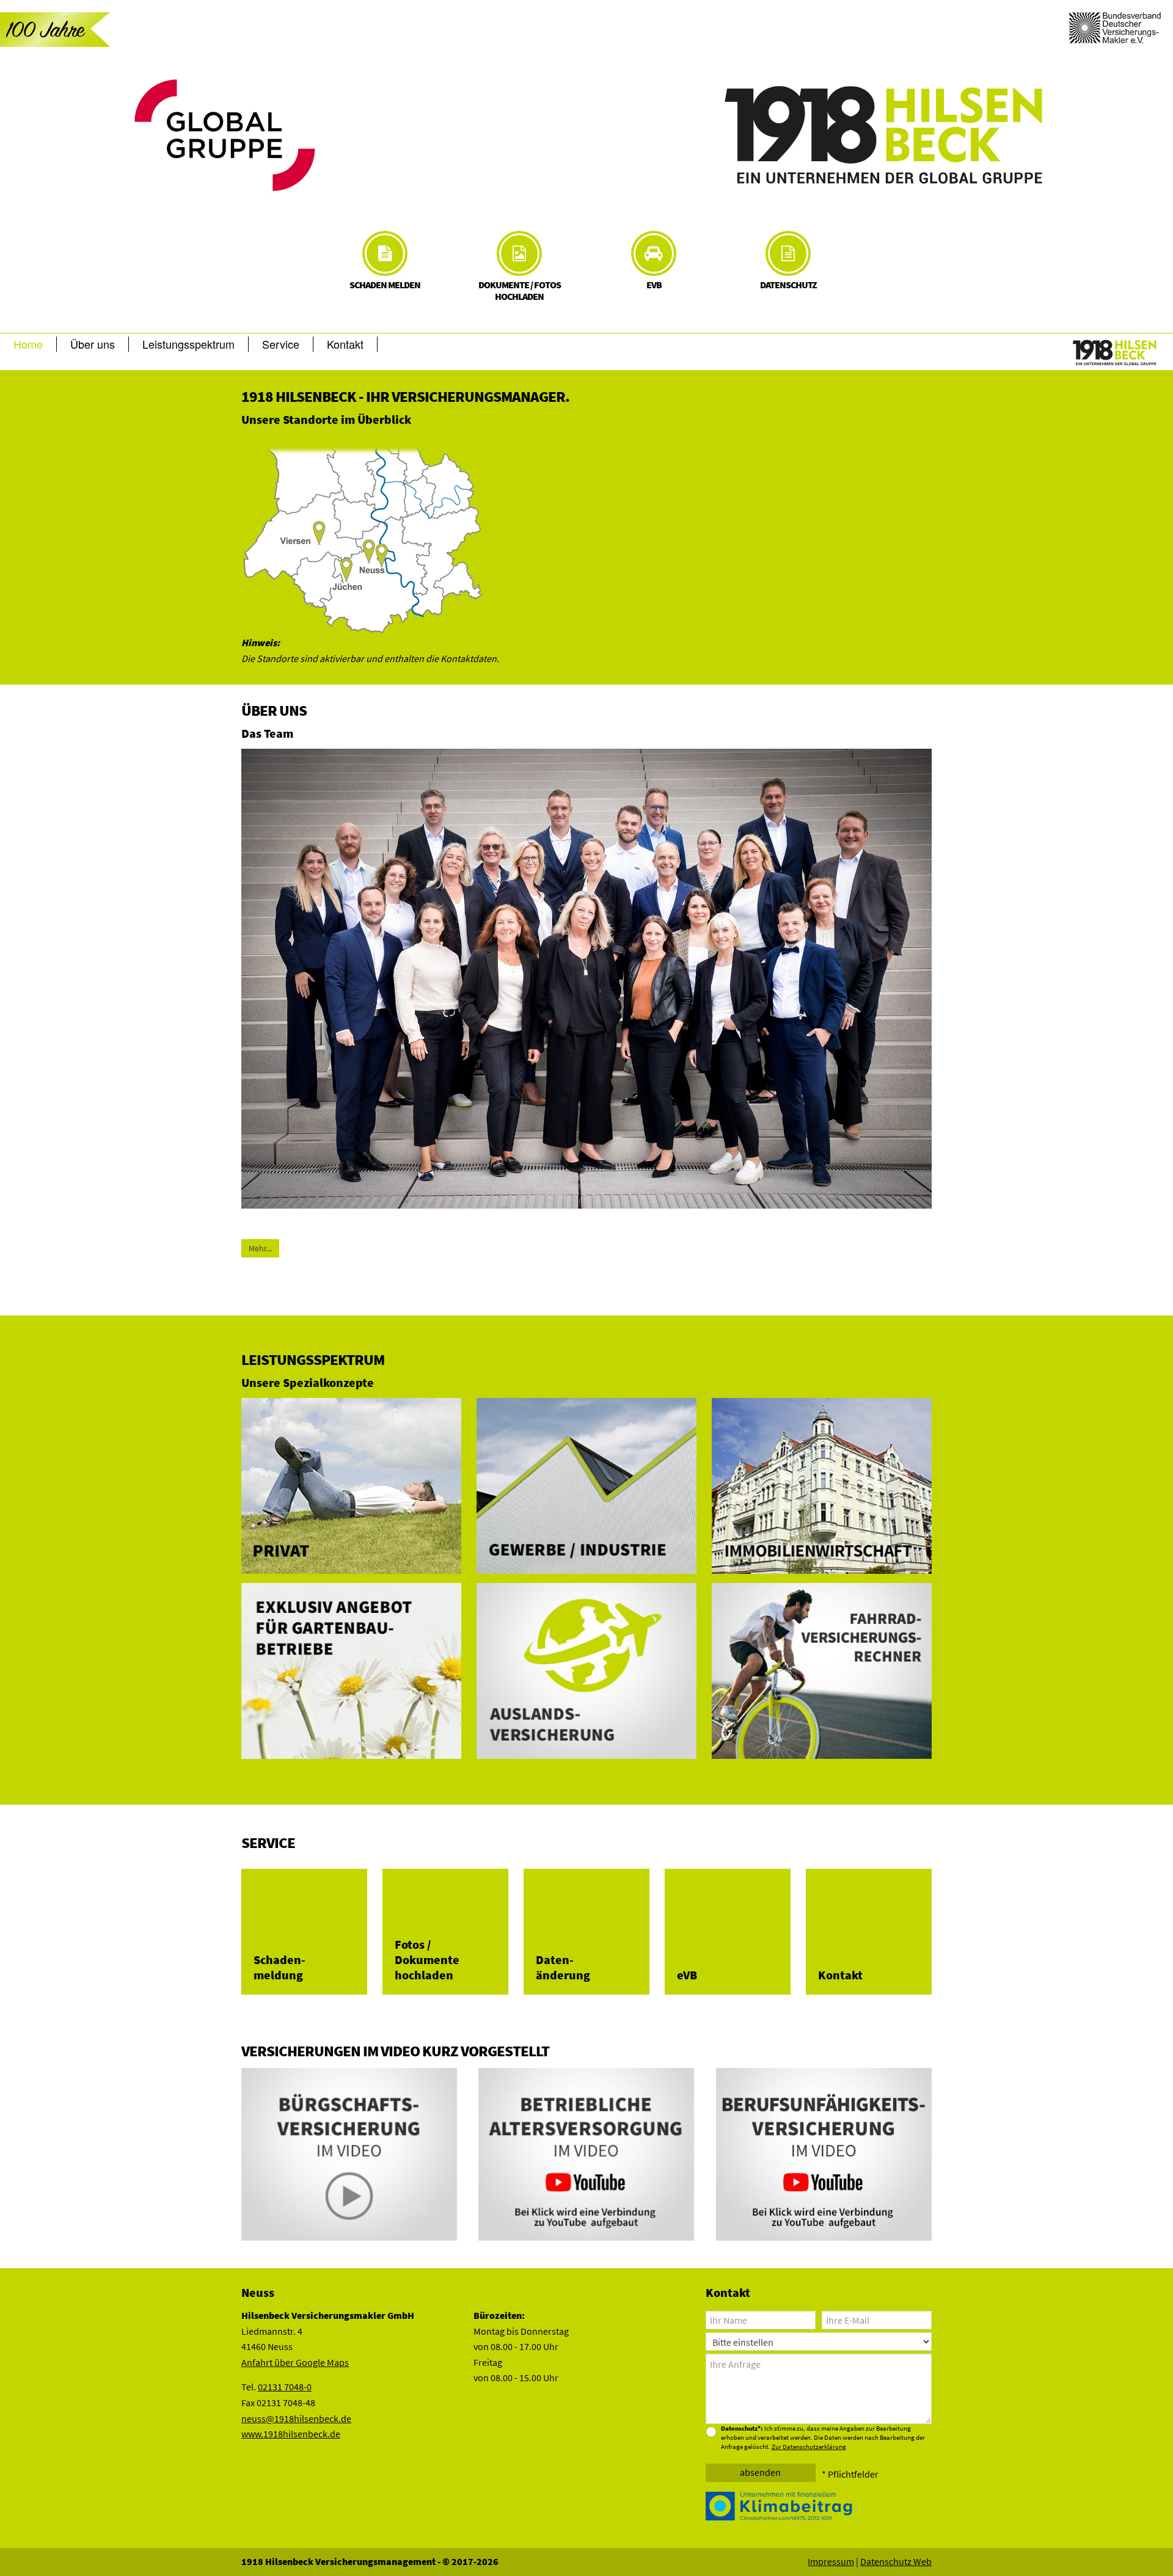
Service (281, 344)
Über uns (93, 344)
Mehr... (260, 1248)
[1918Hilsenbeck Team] (586, 978)
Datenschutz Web (896, 2561)
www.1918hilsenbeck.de (291, 2434)
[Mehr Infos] (781, 2505)
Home (28, 344)
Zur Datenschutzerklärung (809, 2447)
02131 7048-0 (285, 2387)
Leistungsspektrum (188, 344)
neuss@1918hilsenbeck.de (296, 2418)
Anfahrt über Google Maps (295, 2362)
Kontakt (345, 344)
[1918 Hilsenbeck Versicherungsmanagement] (1115, 353)
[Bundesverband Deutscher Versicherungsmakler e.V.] (1115, 26)
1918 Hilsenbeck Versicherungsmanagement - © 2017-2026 (370, 2561)
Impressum (831, 2561)
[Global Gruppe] (288, 135)
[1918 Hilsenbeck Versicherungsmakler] (885, 135)
